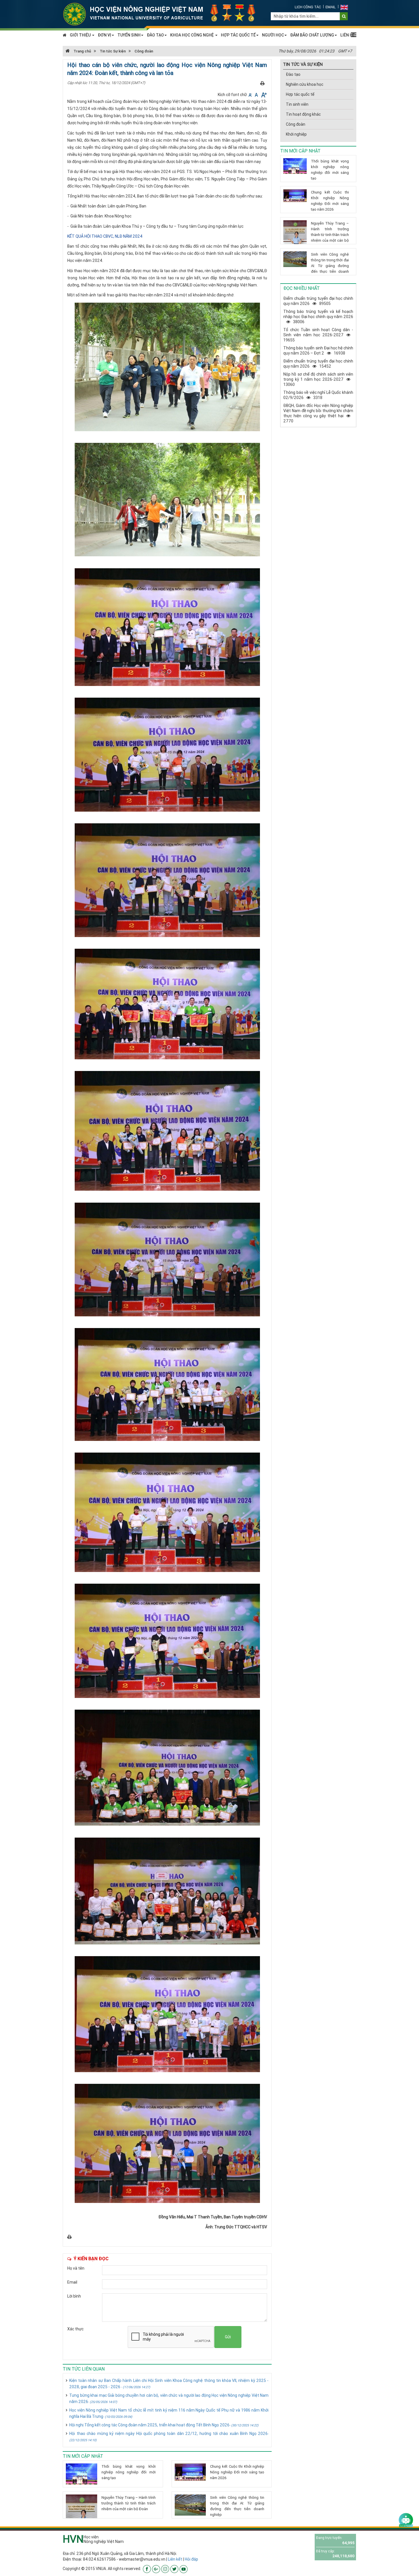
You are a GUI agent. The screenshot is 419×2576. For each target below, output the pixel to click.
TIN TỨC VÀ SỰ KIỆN (303, 64)
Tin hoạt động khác (303, 114)
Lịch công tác (308, 7)
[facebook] (147, 2569)
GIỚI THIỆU (81, 35)
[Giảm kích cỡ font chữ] (251, 95)
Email (331, 7)
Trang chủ (82, 51)
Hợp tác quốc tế (300, 94)
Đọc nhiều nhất (302, 288)
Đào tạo (293, 74)
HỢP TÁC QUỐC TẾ (238, 35)
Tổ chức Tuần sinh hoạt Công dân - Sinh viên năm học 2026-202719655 (318, 335)
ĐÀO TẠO (155, 35)
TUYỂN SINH (129, 35)
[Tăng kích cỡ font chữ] (264, 95)
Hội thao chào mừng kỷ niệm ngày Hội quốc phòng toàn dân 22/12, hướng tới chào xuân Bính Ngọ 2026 (169, 2436)
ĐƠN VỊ (104, 35)
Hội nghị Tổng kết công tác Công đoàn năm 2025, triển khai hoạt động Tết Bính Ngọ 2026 (164, 2425)
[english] (344, 7)
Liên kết (175, 2559)
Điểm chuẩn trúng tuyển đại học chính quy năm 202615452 (318, 364)
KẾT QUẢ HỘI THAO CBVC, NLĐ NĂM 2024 (105, 236)
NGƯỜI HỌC (273, 35)
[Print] (262, 83)
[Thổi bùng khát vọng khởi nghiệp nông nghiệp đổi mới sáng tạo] (82, 2474)
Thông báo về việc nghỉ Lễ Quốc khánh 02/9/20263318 (318, 395)
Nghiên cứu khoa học (305, 84)
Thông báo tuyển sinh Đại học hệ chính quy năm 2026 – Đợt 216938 (318, 351)
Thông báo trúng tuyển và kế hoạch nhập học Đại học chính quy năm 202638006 (318, 317)
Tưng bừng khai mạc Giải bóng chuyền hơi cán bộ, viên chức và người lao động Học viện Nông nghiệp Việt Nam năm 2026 (169, 2398)
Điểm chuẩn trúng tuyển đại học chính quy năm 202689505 (318, 301)
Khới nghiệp (296, 134)
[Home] (162, 14)
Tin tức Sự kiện (113, 51)
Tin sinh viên (297, 104)
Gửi (228, 2337)
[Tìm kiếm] (344, 16)
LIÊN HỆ (348, 35)
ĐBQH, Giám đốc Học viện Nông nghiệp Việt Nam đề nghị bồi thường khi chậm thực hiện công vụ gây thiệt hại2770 (318, 413)
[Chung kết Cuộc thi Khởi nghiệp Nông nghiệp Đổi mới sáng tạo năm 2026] (190, 2472)
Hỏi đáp (191, 2559)
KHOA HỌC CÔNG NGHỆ (192, 35)
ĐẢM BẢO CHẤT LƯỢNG (312, 35)
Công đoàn (144, 51)
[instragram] (165, 2569)
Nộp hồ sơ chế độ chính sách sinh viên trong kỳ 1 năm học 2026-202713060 (318, 379)
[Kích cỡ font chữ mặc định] (257, 95)
